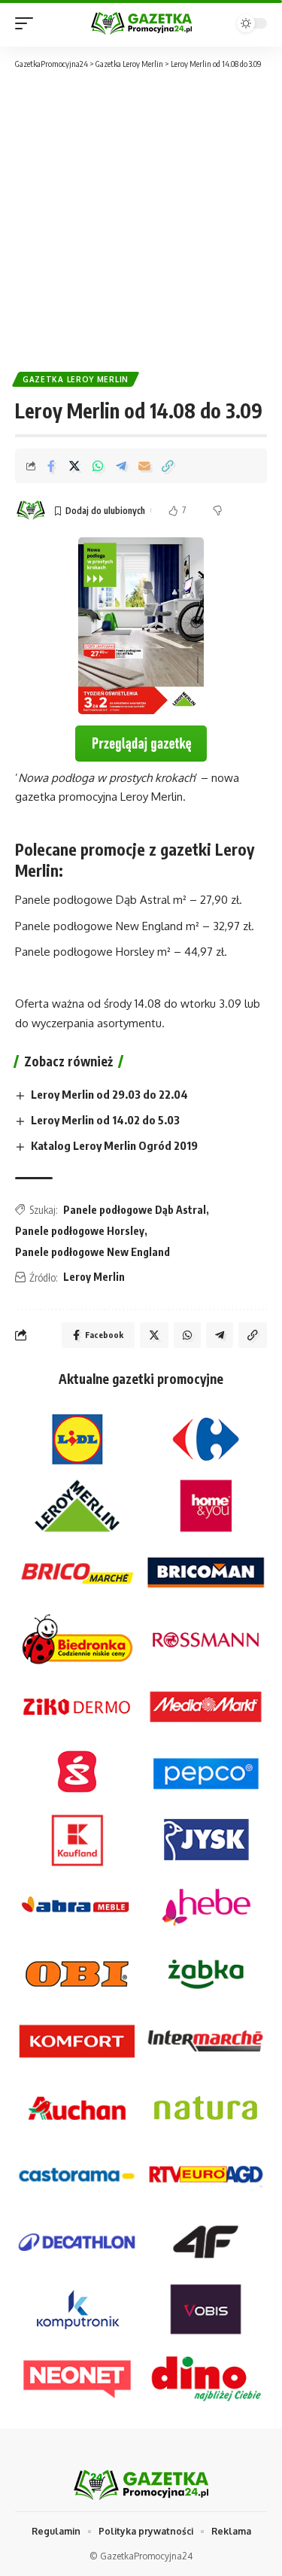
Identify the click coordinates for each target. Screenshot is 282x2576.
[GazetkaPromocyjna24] (141, 23)
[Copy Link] (168, 466)
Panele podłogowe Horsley (80, 1231)
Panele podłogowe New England (92, 1252)
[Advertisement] (141, 219)
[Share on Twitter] (74, 466)
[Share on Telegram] (121, 466)
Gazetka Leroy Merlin (76, 379)
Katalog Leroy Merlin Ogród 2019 (114, 1145)
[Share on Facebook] (51, 466)
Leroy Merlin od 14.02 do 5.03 (105, 1120)
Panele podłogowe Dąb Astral (135, 1210)
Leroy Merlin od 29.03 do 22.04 (109, 1094)
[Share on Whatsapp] (98, 466)
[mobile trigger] (28, 23)
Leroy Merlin (94, 1277)
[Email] (144, 466)
